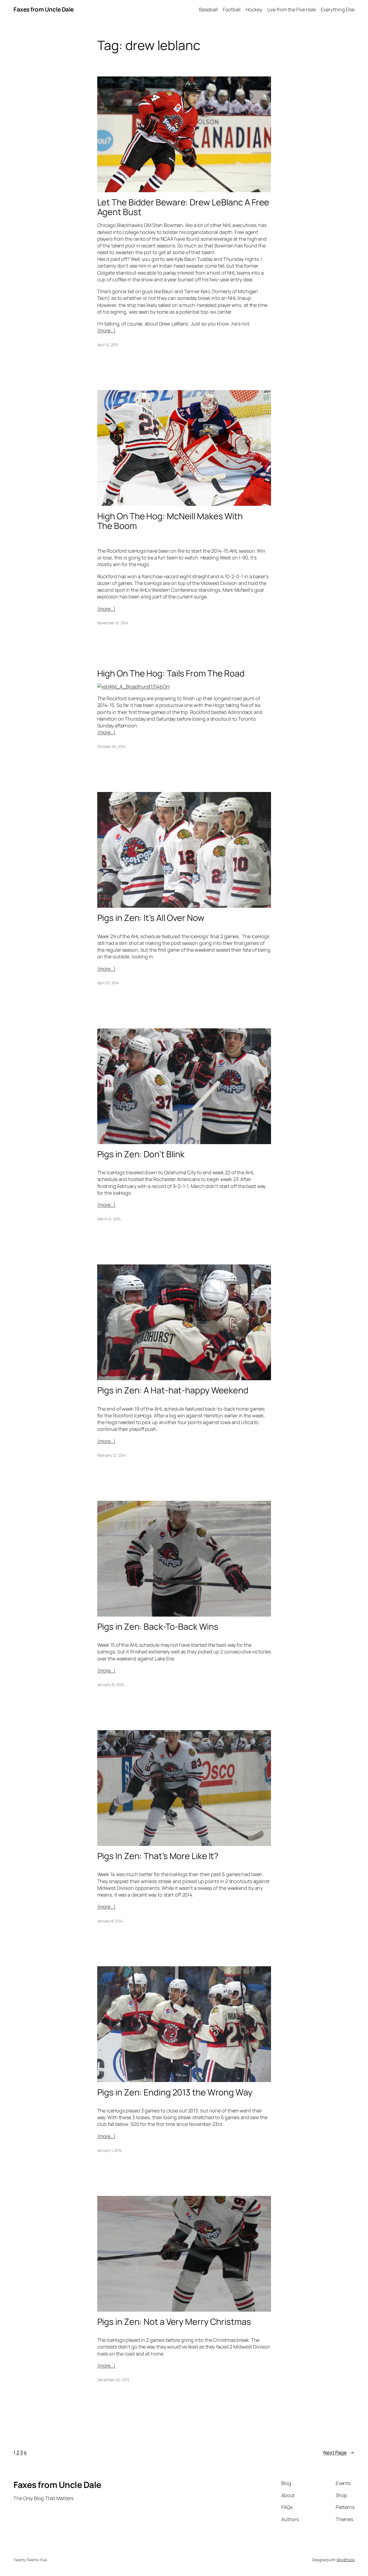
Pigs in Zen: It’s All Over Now (151, 918)
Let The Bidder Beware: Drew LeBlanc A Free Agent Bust (183, 207)
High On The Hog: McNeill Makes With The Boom (170, 521)
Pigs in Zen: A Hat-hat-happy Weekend (173, 1390)
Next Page (339, 2452)
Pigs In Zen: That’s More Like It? (158, 1856)
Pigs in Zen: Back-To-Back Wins (158, 1627)
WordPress (346, 2560)
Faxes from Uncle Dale (44, 9)
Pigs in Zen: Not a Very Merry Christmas (174, 2322)
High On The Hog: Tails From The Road (171, 673)
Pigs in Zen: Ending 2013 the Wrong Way (175, 2092)
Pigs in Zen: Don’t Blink (141, 1154)
